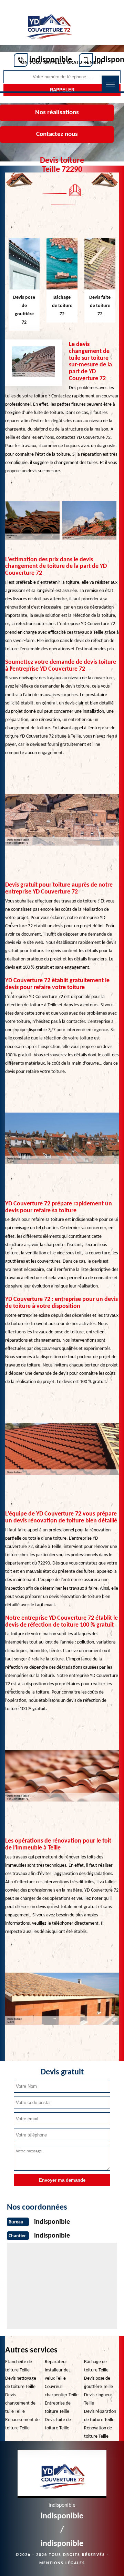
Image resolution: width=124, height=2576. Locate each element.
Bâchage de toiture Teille (96, 2366)
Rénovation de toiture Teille (98, 2432)
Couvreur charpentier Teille (62, 2391)
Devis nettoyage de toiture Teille (21, 2383)
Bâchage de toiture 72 (62, 306)
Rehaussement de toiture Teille (22, 2424)
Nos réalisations (57, 113)
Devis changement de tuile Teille (20, 2403)
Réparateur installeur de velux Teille (57, 2370)
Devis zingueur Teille (98, 2399)
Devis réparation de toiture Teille (100, 2416)
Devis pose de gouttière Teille (99, 2383)
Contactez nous (57, 134)
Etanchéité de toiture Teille (19, 2366)
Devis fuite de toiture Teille (58, 2424)
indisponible (51, 60)
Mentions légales (62, 2563)
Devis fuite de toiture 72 (100, 306)
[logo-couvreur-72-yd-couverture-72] (48, 23)
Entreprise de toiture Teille (58, 2407)
